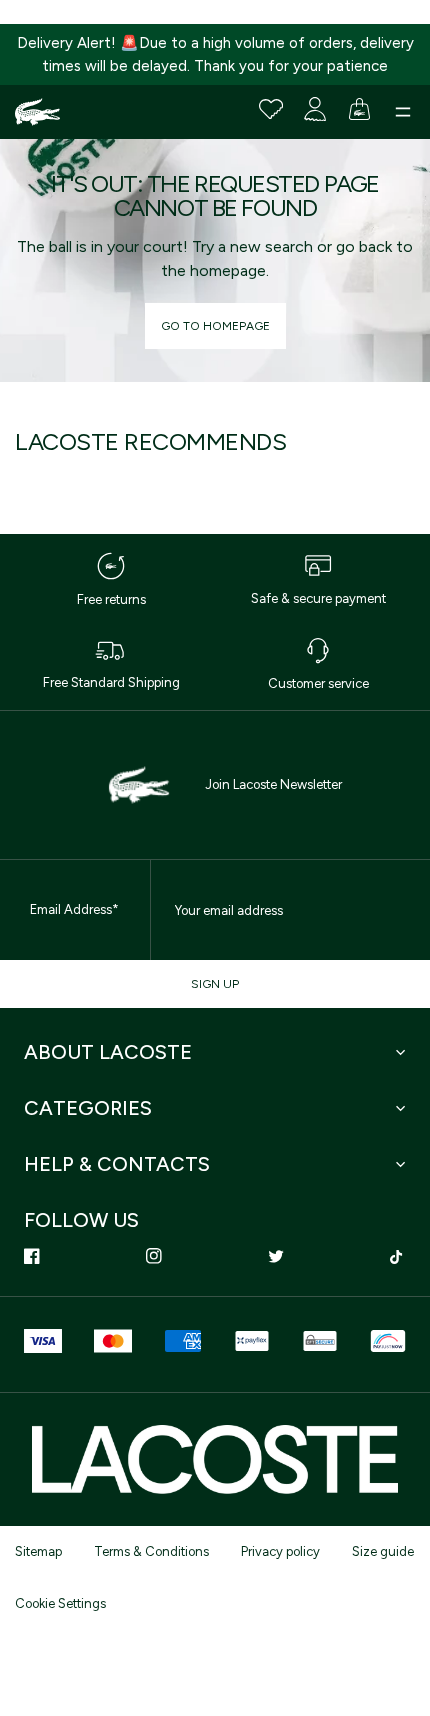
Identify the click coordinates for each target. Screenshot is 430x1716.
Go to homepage (215, 326)
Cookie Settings (60, 1603)
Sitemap (38, 1551)
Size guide (383, 1551)
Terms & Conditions (151, 1551)
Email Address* (74, 909)
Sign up (215, 984)
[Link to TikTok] (398, 1256)
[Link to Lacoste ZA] (37, 112)
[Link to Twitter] (276, 1256)
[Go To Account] (315, 109)
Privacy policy (280, 1551)
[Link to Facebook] (32, 1256)
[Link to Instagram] (154, 1256)
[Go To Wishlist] (271, 109)
